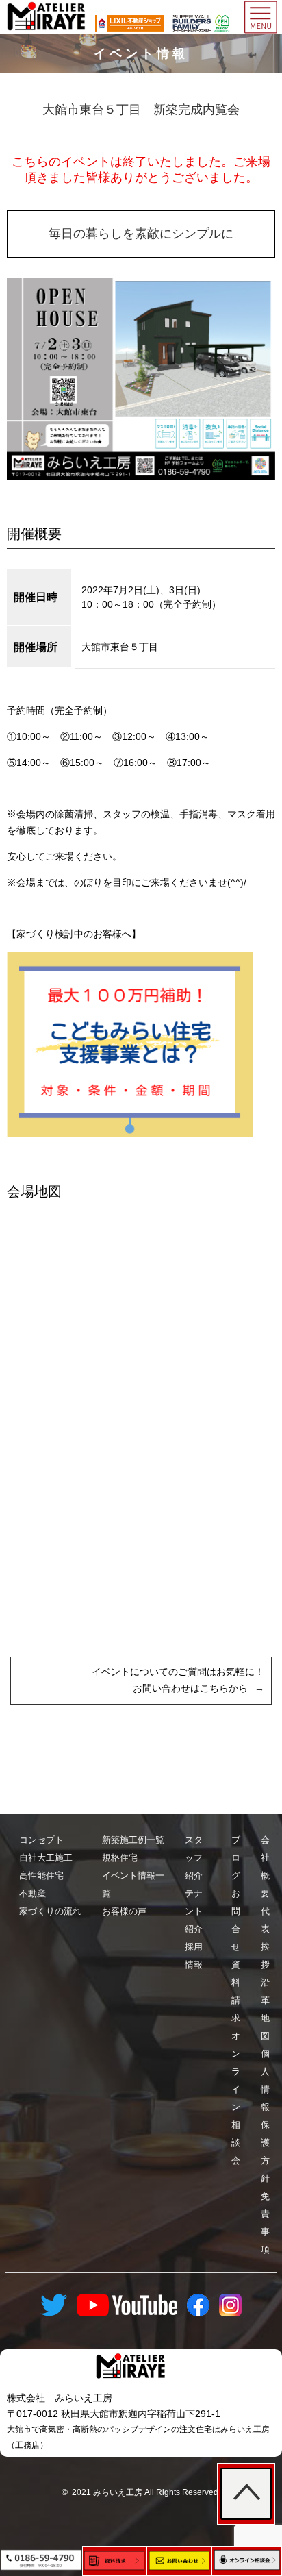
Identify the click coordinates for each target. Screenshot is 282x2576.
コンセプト (41, 1840)
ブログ (236, 1858)
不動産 (33, 1893)
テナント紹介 (194, 1911)
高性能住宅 (41, 1875)
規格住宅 (120, 1858)
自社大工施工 (46, 1858)
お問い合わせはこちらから (190, 1688)
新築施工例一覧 (133, 1840)
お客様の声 (124, 1911)
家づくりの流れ (50, 1911)
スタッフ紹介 (194, 1858)
